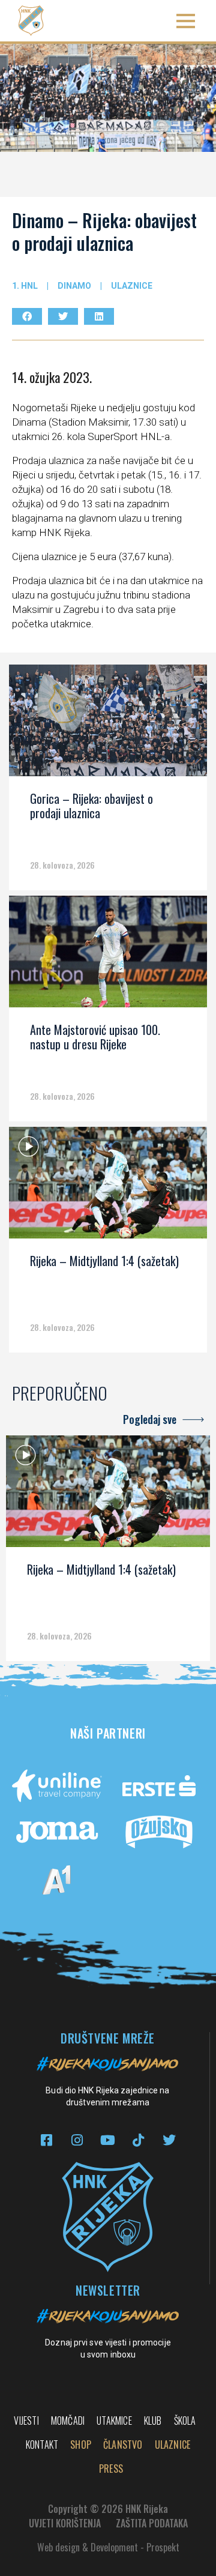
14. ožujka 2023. (52, 377)
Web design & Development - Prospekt (108, 2547)
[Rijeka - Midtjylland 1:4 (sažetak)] (108, 1187)
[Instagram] (77, 2140)
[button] (186, 21)
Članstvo (123, 2445)
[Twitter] (169, 2140)
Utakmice (114, 2421)
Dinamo (74, 286)
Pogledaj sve (150, 1419)
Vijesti (26, 2421)
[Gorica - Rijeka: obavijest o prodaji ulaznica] (108, 725)
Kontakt (42, 2445)
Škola (185, 2421)
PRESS (111, 2469)
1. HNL (25, 286)
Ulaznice (132, 286)
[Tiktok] (138, 2140)
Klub (153, 2421)
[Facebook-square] (46, 2140)
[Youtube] (108, 2140)
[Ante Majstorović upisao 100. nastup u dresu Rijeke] (108, 956)
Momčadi (68, 2421)
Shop (81, 2445)
